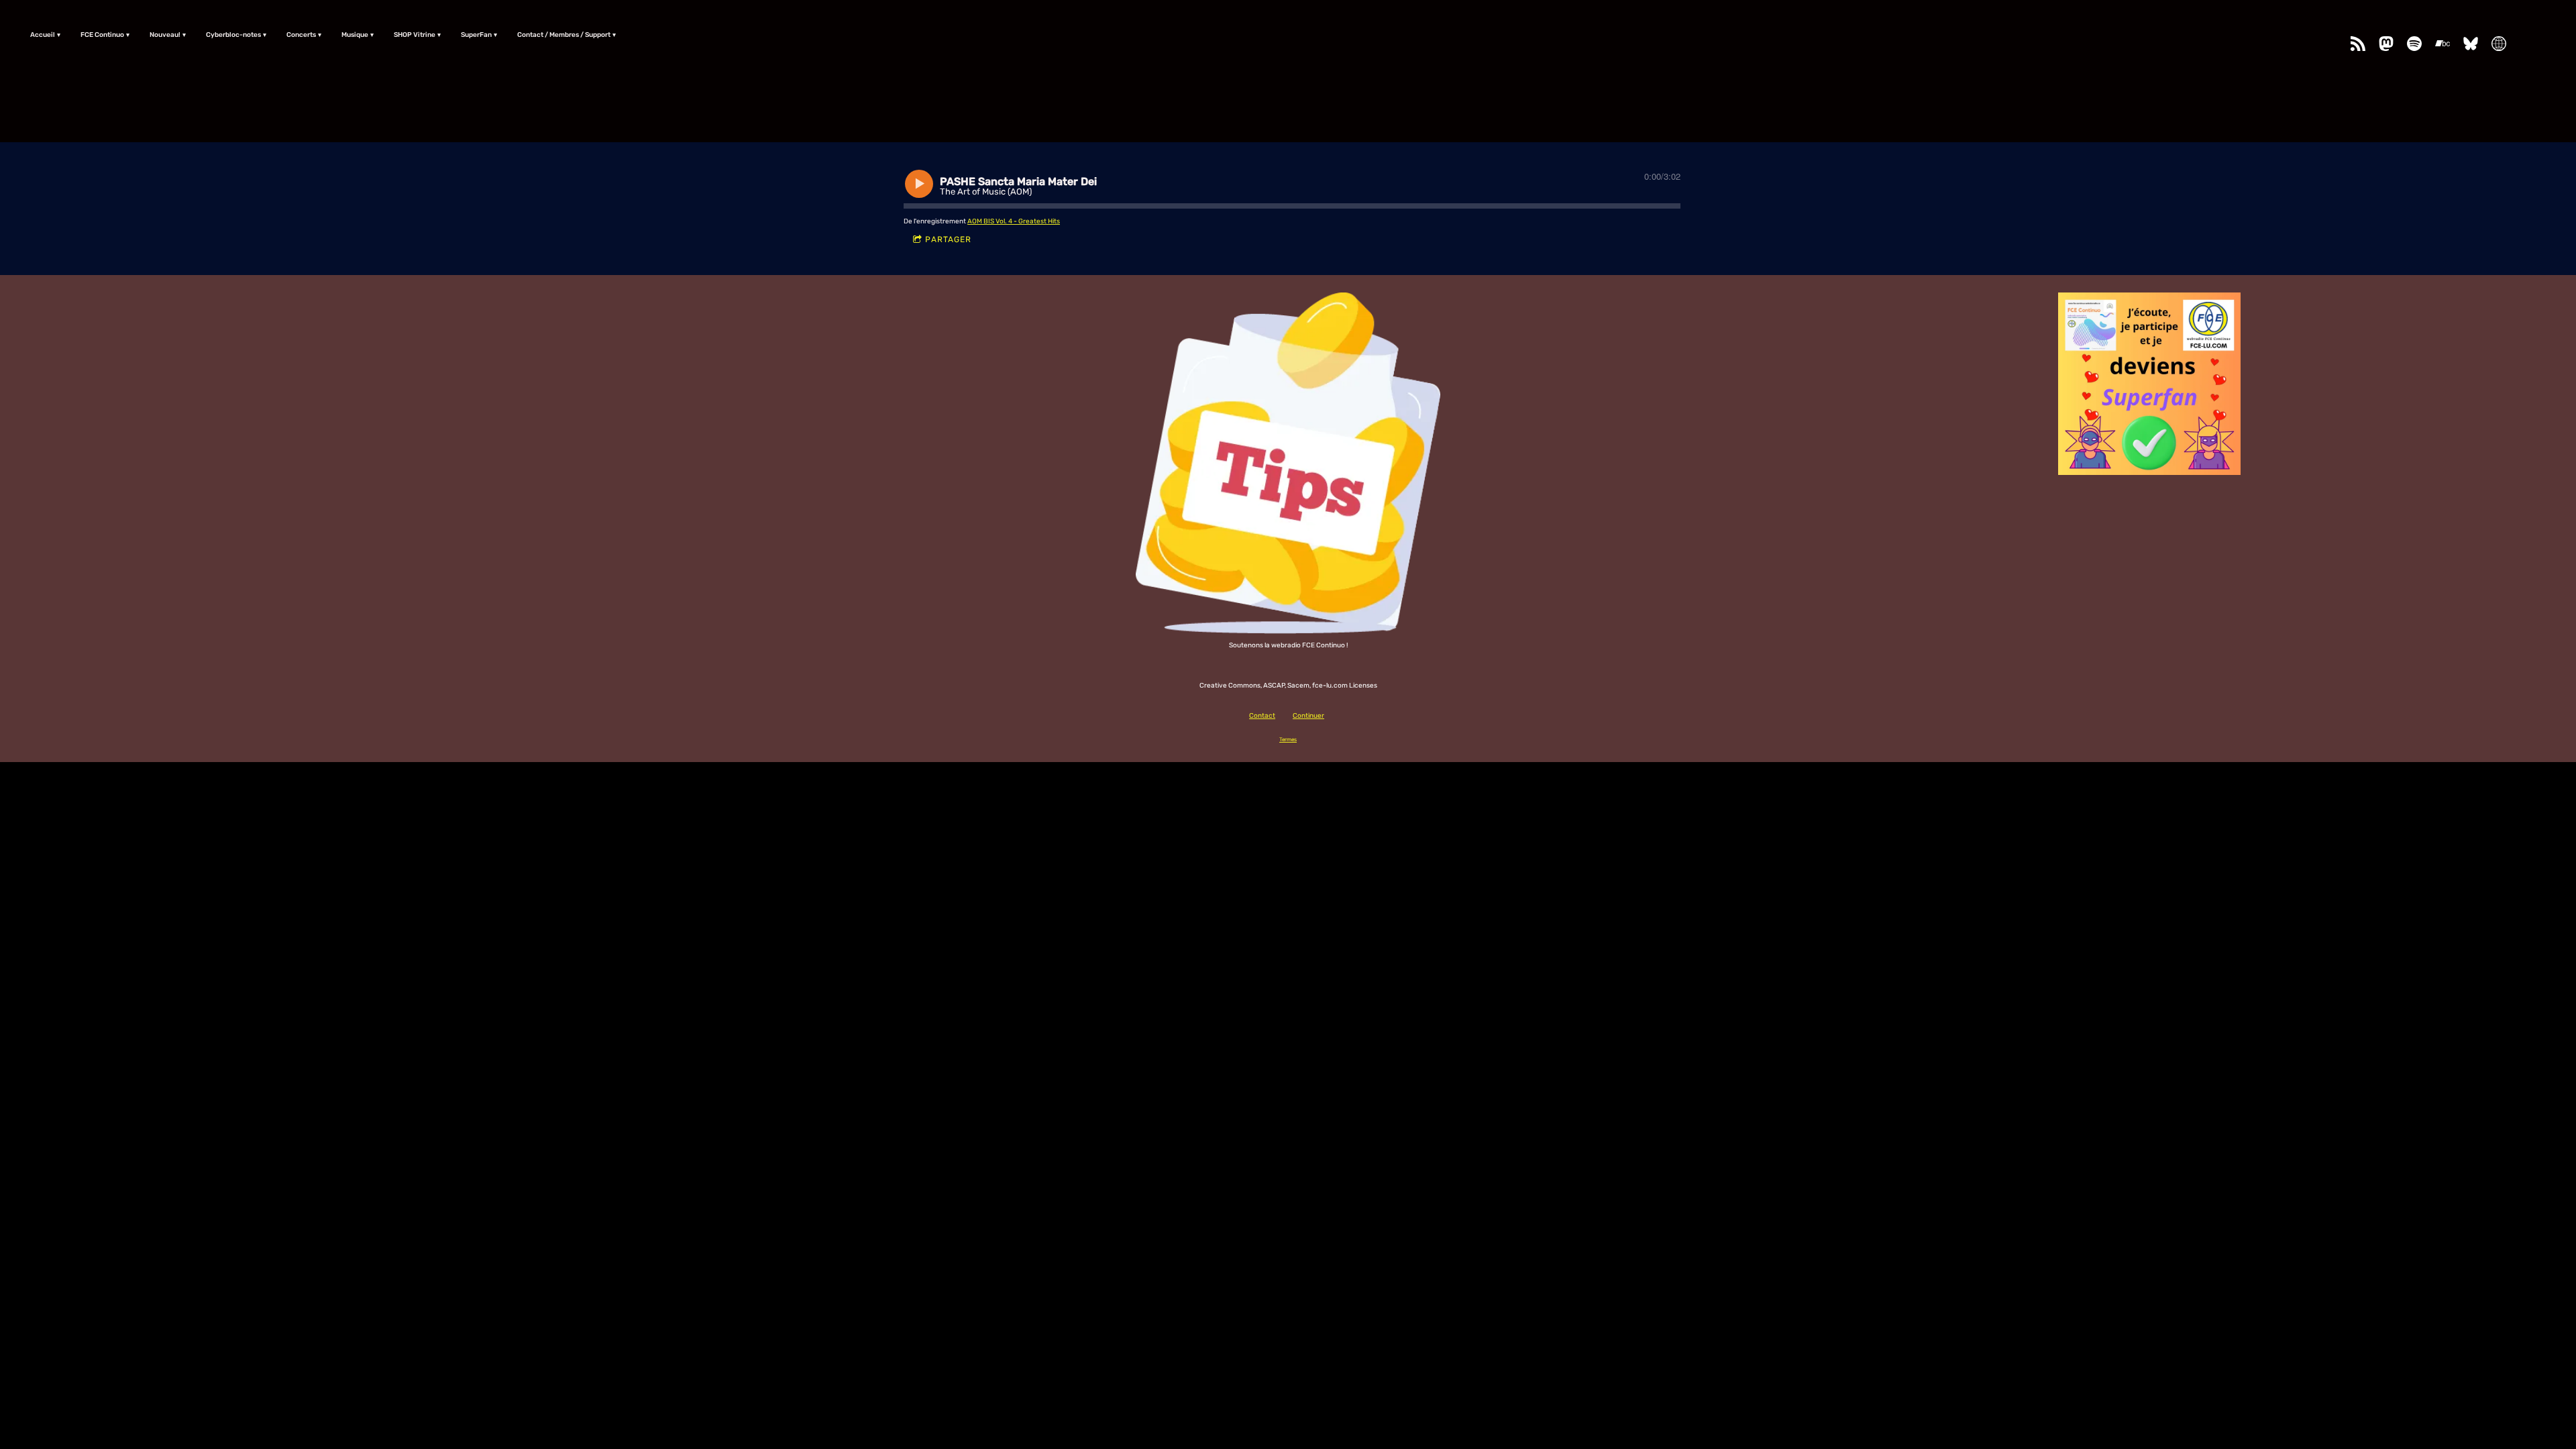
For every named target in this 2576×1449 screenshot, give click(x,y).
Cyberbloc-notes (233, 35)
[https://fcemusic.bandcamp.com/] (2443, 44)
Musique (355, 35)
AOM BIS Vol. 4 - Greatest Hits (1014, 221)
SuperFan (476, 35)
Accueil (43, 35)
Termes (1288, 739)
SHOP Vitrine (415, 35)
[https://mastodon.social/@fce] (2386, 44)
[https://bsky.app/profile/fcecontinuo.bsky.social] (2471, 44)
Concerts (301, 35)
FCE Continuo (102, 35)
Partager (948, 239)
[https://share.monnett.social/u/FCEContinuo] (2499, 44)
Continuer (1308, 716)
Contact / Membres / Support (564, 35)
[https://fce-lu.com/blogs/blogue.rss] (2358, 44)
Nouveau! (165, 35)
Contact (1262, 716)
